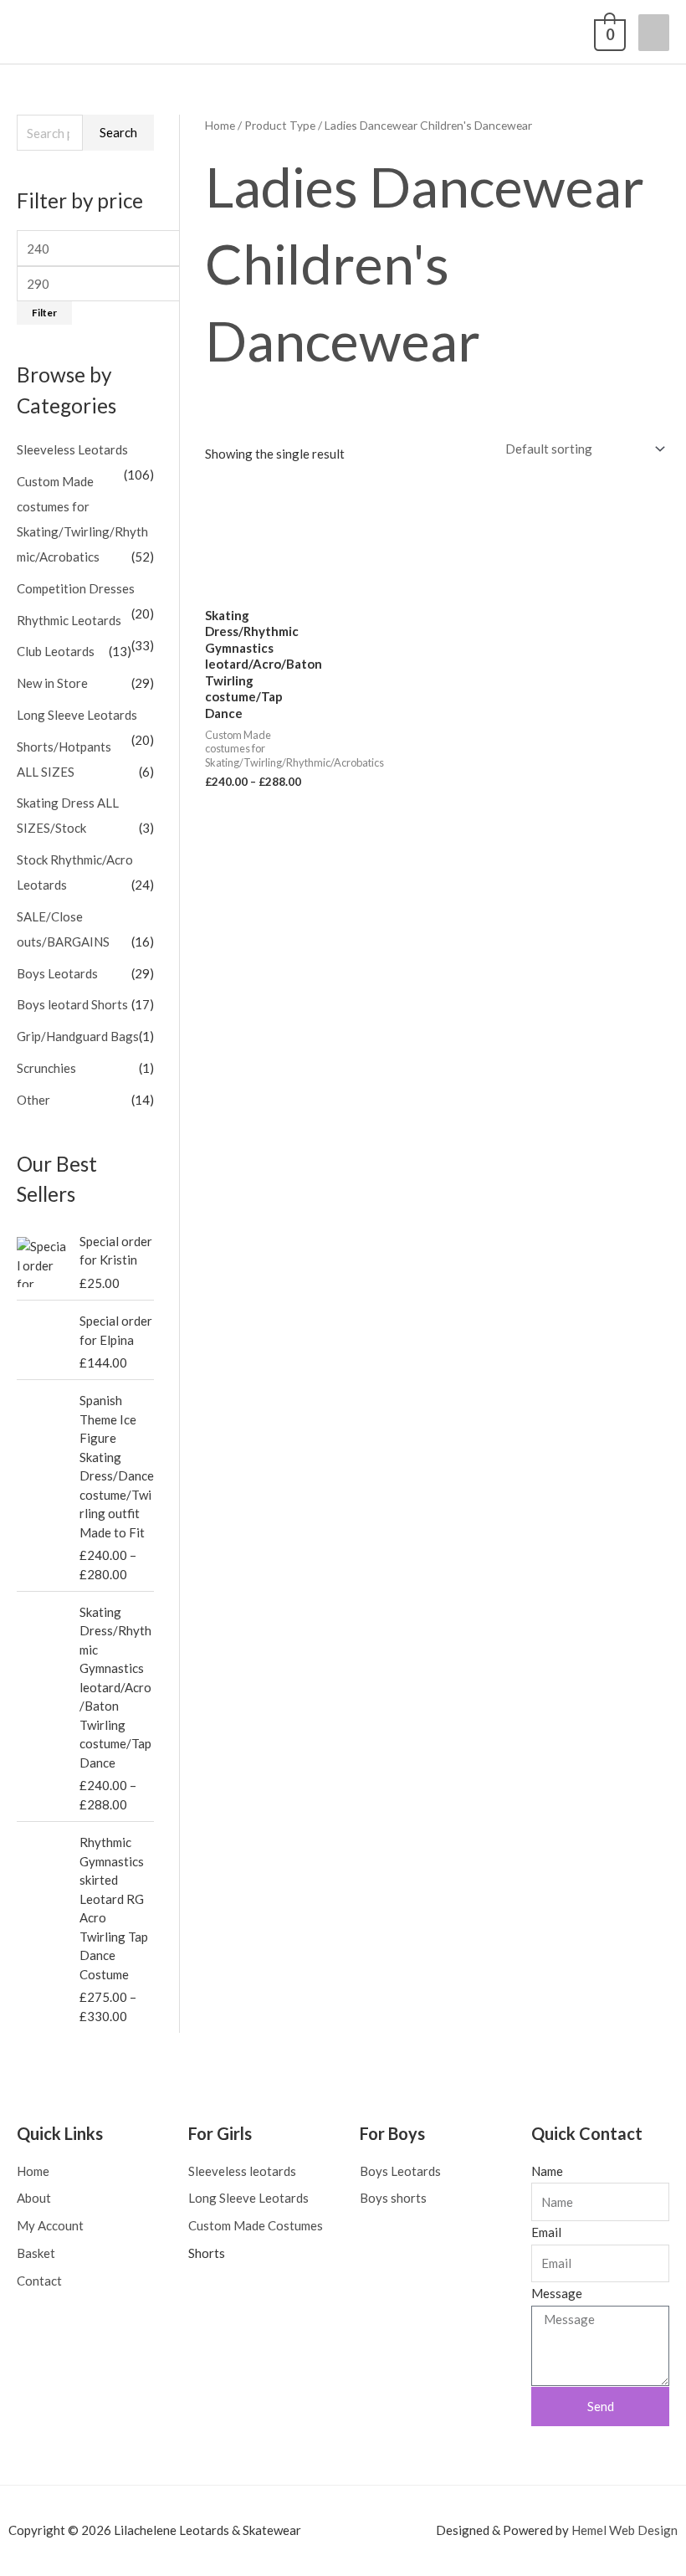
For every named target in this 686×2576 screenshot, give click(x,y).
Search (118, 132)
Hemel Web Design (625, 2530)
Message (557, 2293)
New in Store (52, 683)
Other (33, 1100)
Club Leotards (56, 651)
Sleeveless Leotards (72, 449)
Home (220, 125)
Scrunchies (46, 1068)
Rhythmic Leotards (69, 620)
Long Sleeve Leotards (77, 715)
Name (547, 2171)
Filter (44, 313)
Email (546, 2232)
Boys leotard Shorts (72, 1004)
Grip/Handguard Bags (78, 1036)
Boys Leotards (57, 973)
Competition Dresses (76, 588)
